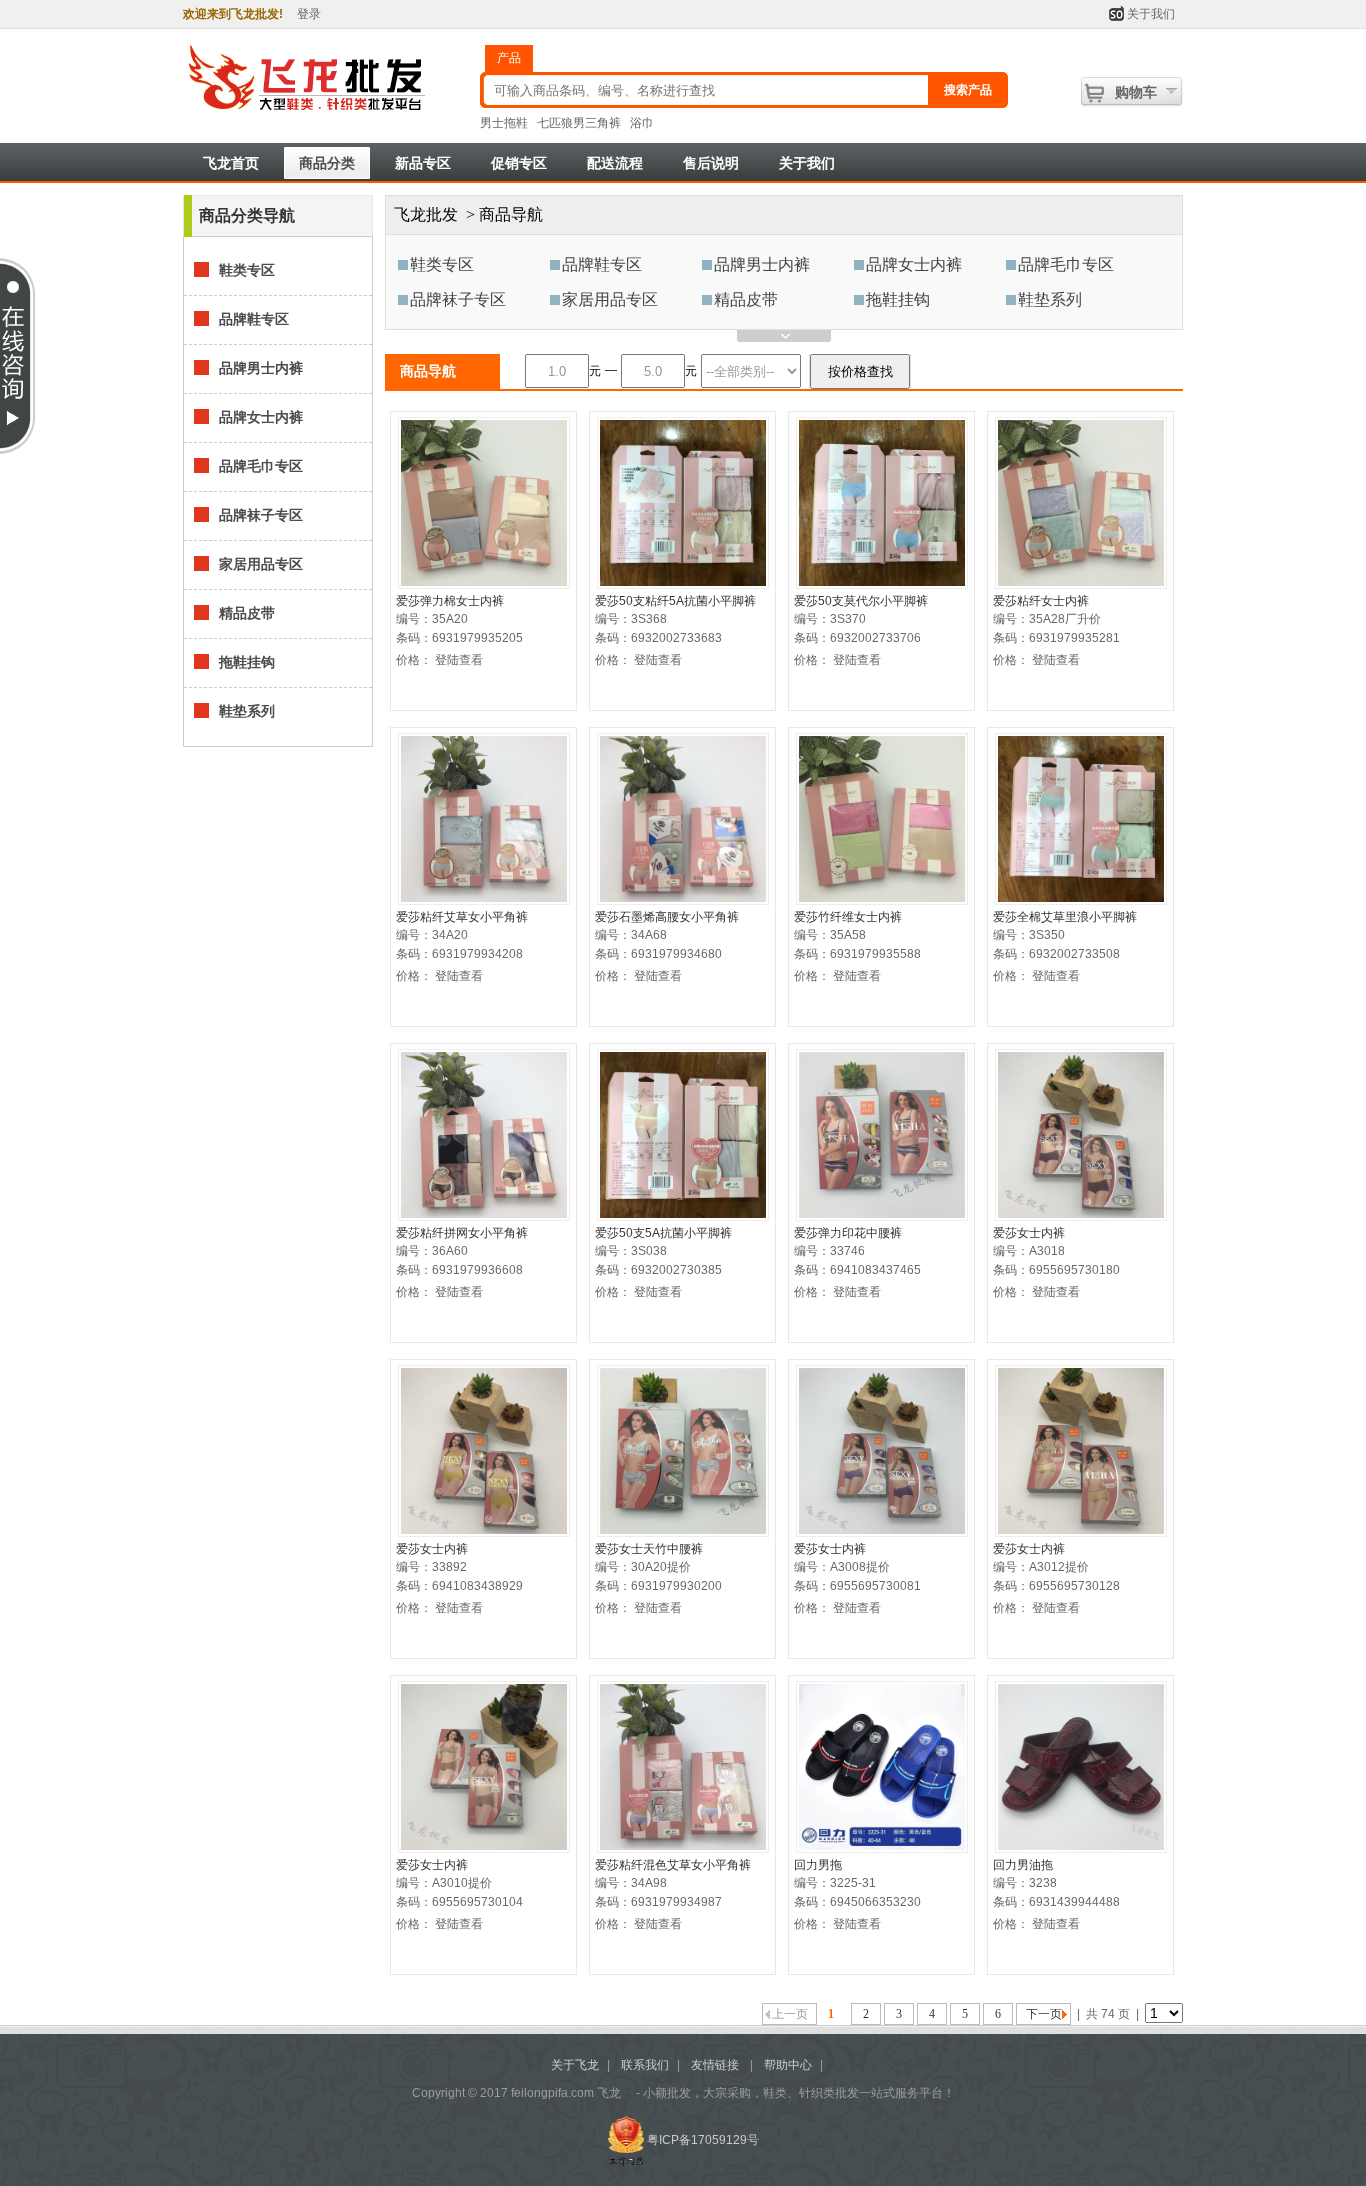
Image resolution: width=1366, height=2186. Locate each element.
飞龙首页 (231, 163)
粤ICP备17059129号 (703, 2140)
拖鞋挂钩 (898, 299)
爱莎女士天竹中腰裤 (649, 1549)
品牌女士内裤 (914, 264)
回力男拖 (818, 1865)
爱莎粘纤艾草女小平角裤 (462, 917)
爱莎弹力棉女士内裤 (450, 601)
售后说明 (711, 163)
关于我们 (1151, 14)
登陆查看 (459, 660)
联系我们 (645, 2065)
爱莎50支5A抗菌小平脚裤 (663, 1233)
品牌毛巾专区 (1066, 264)
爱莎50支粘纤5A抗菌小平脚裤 (675, 601)
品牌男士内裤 (762, 264)
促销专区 (519, 163)
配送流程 (615, 163)
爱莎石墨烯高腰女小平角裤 (667, 917)
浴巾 (642, 123)
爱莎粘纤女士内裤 (1041, 601)
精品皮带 (746, 299)
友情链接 (715, 2065)
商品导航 (511, 214)
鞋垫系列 (1050, 299)
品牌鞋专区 (602, 264)
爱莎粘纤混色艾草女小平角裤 (673, 1865)
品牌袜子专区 (458, 299)
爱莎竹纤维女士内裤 (848, 917)
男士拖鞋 (504, 123)
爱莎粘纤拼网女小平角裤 (462, 1233)
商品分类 (327, 163)
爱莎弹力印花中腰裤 (848, 1233)
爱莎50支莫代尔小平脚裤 (861, 601)
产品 (509, 58)
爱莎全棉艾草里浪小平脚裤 (1065, 917)
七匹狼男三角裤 (579, 123)
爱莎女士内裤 (1029, 1233)
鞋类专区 (442, 264)
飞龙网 (325, 78)
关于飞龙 (575, 2065)
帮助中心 (788, 2065)
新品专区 (423, 163)
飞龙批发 (426, 214)
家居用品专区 (610, 299)
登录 (309, 14)
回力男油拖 (1023, 1865)
